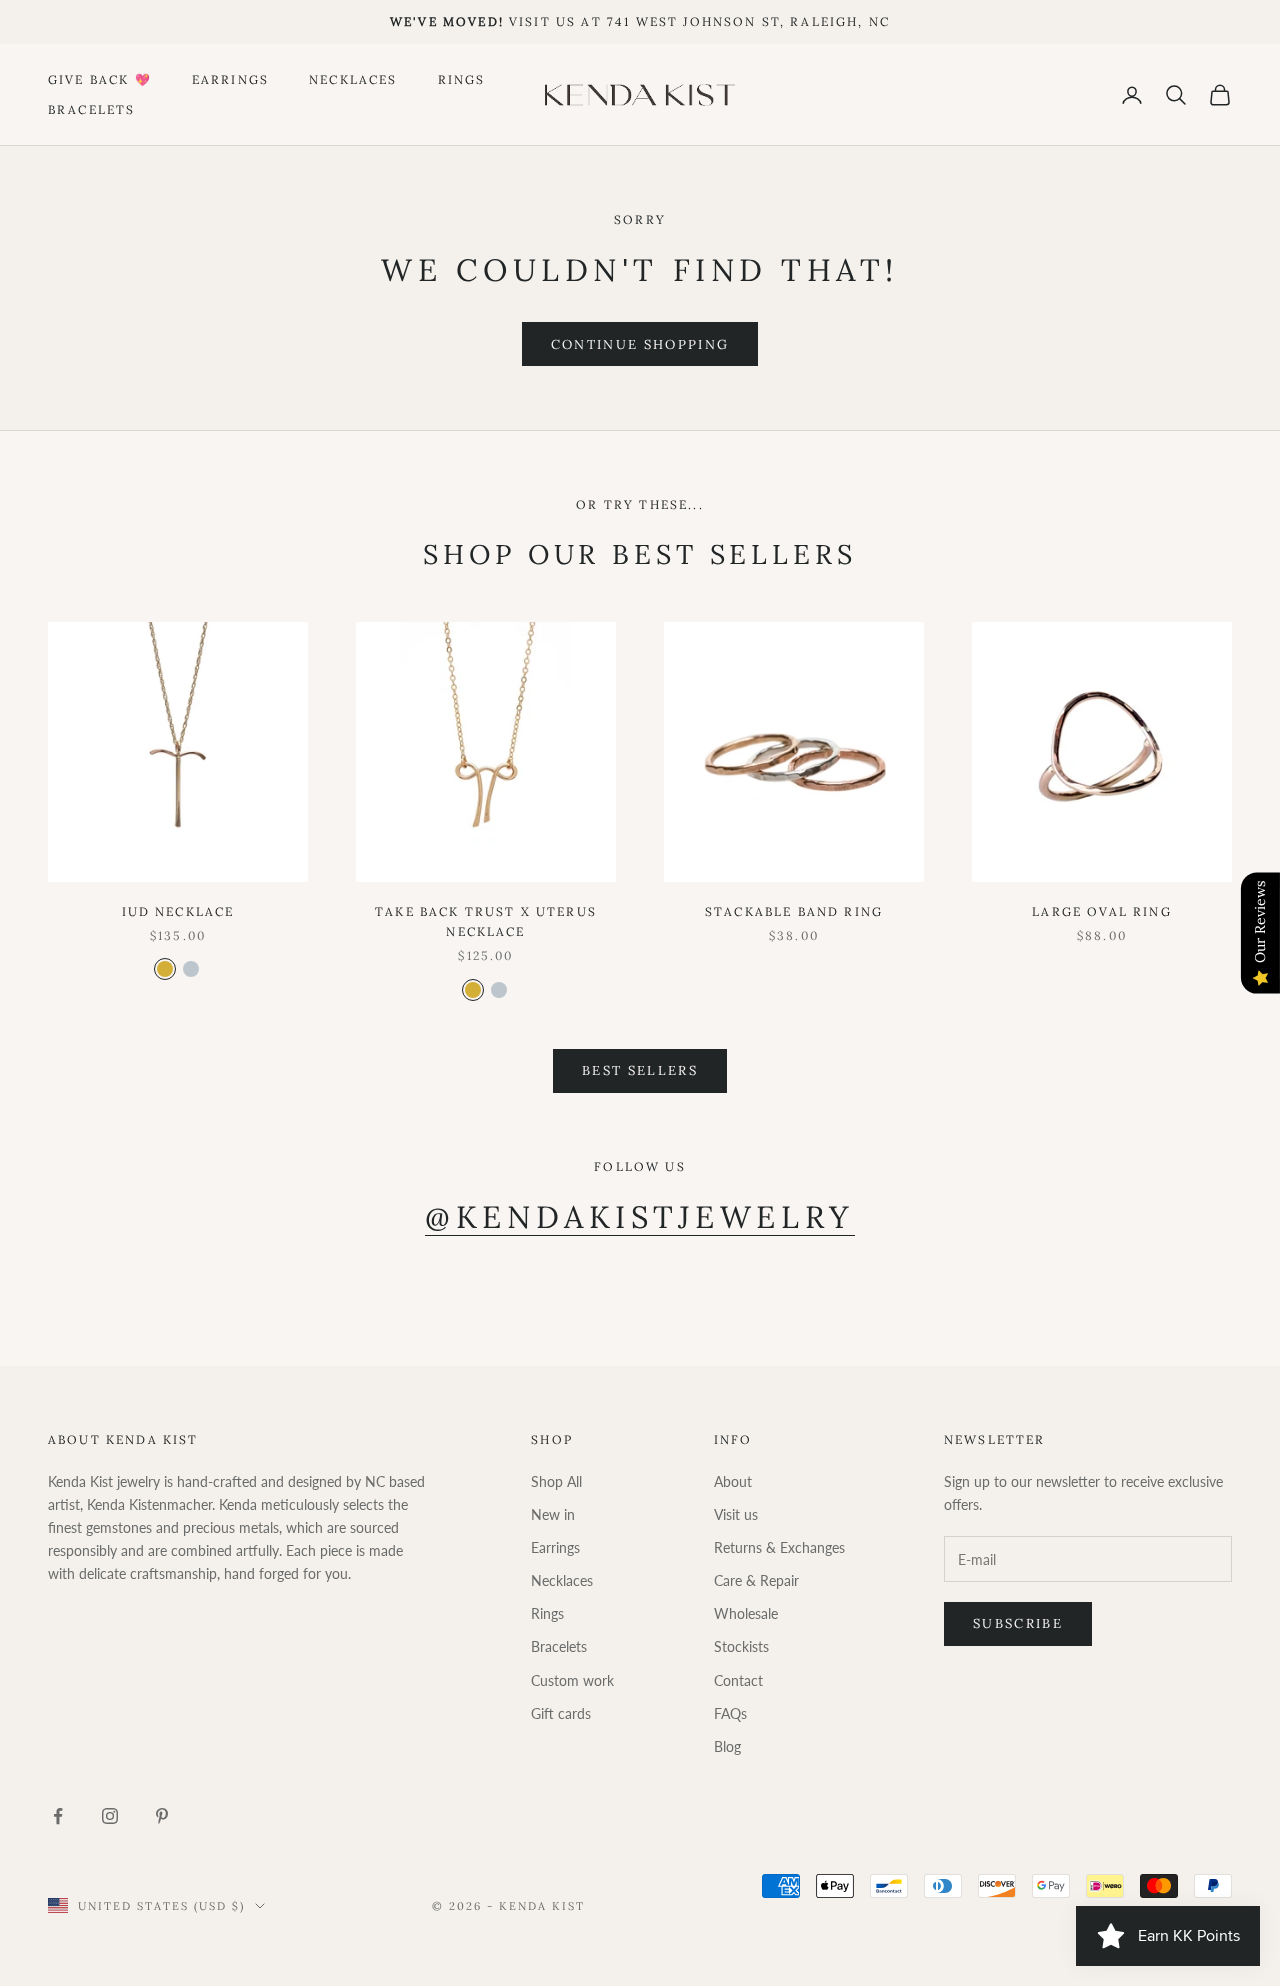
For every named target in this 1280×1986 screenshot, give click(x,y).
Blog (727, 1746)
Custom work (572, 1680)
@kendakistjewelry (639, 1216)
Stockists (741, 1646)
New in (553, 1514)
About (733, 1481)
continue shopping (640, 344)
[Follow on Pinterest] (162, 1816)
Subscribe (1018, 1623)
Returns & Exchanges (779, 1547)
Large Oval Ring (1101, 911)
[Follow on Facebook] (58, 1816)
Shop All (556, 1481)
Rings (462, 78)
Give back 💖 (100, 78)
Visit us (736, 1514)
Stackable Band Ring (794, 911)
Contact (738, 1680)
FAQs (730, 1713)
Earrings (230, 78)
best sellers (640, 1070)
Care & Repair (756, 1580)
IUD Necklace (178, 911)
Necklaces (353, 78)
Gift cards (561, 1713)
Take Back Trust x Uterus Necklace (486, 921)
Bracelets (91, 109)
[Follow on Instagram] (110, 1816)
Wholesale (746, 1613)
